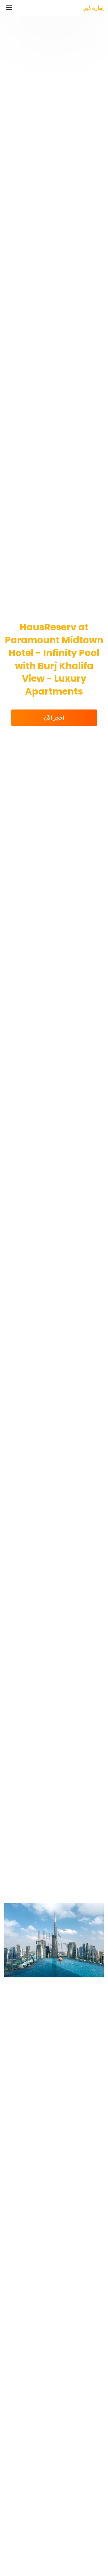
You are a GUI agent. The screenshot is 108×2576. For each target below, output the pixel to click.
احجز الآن (54, 718)
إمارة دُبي (93, 8)
